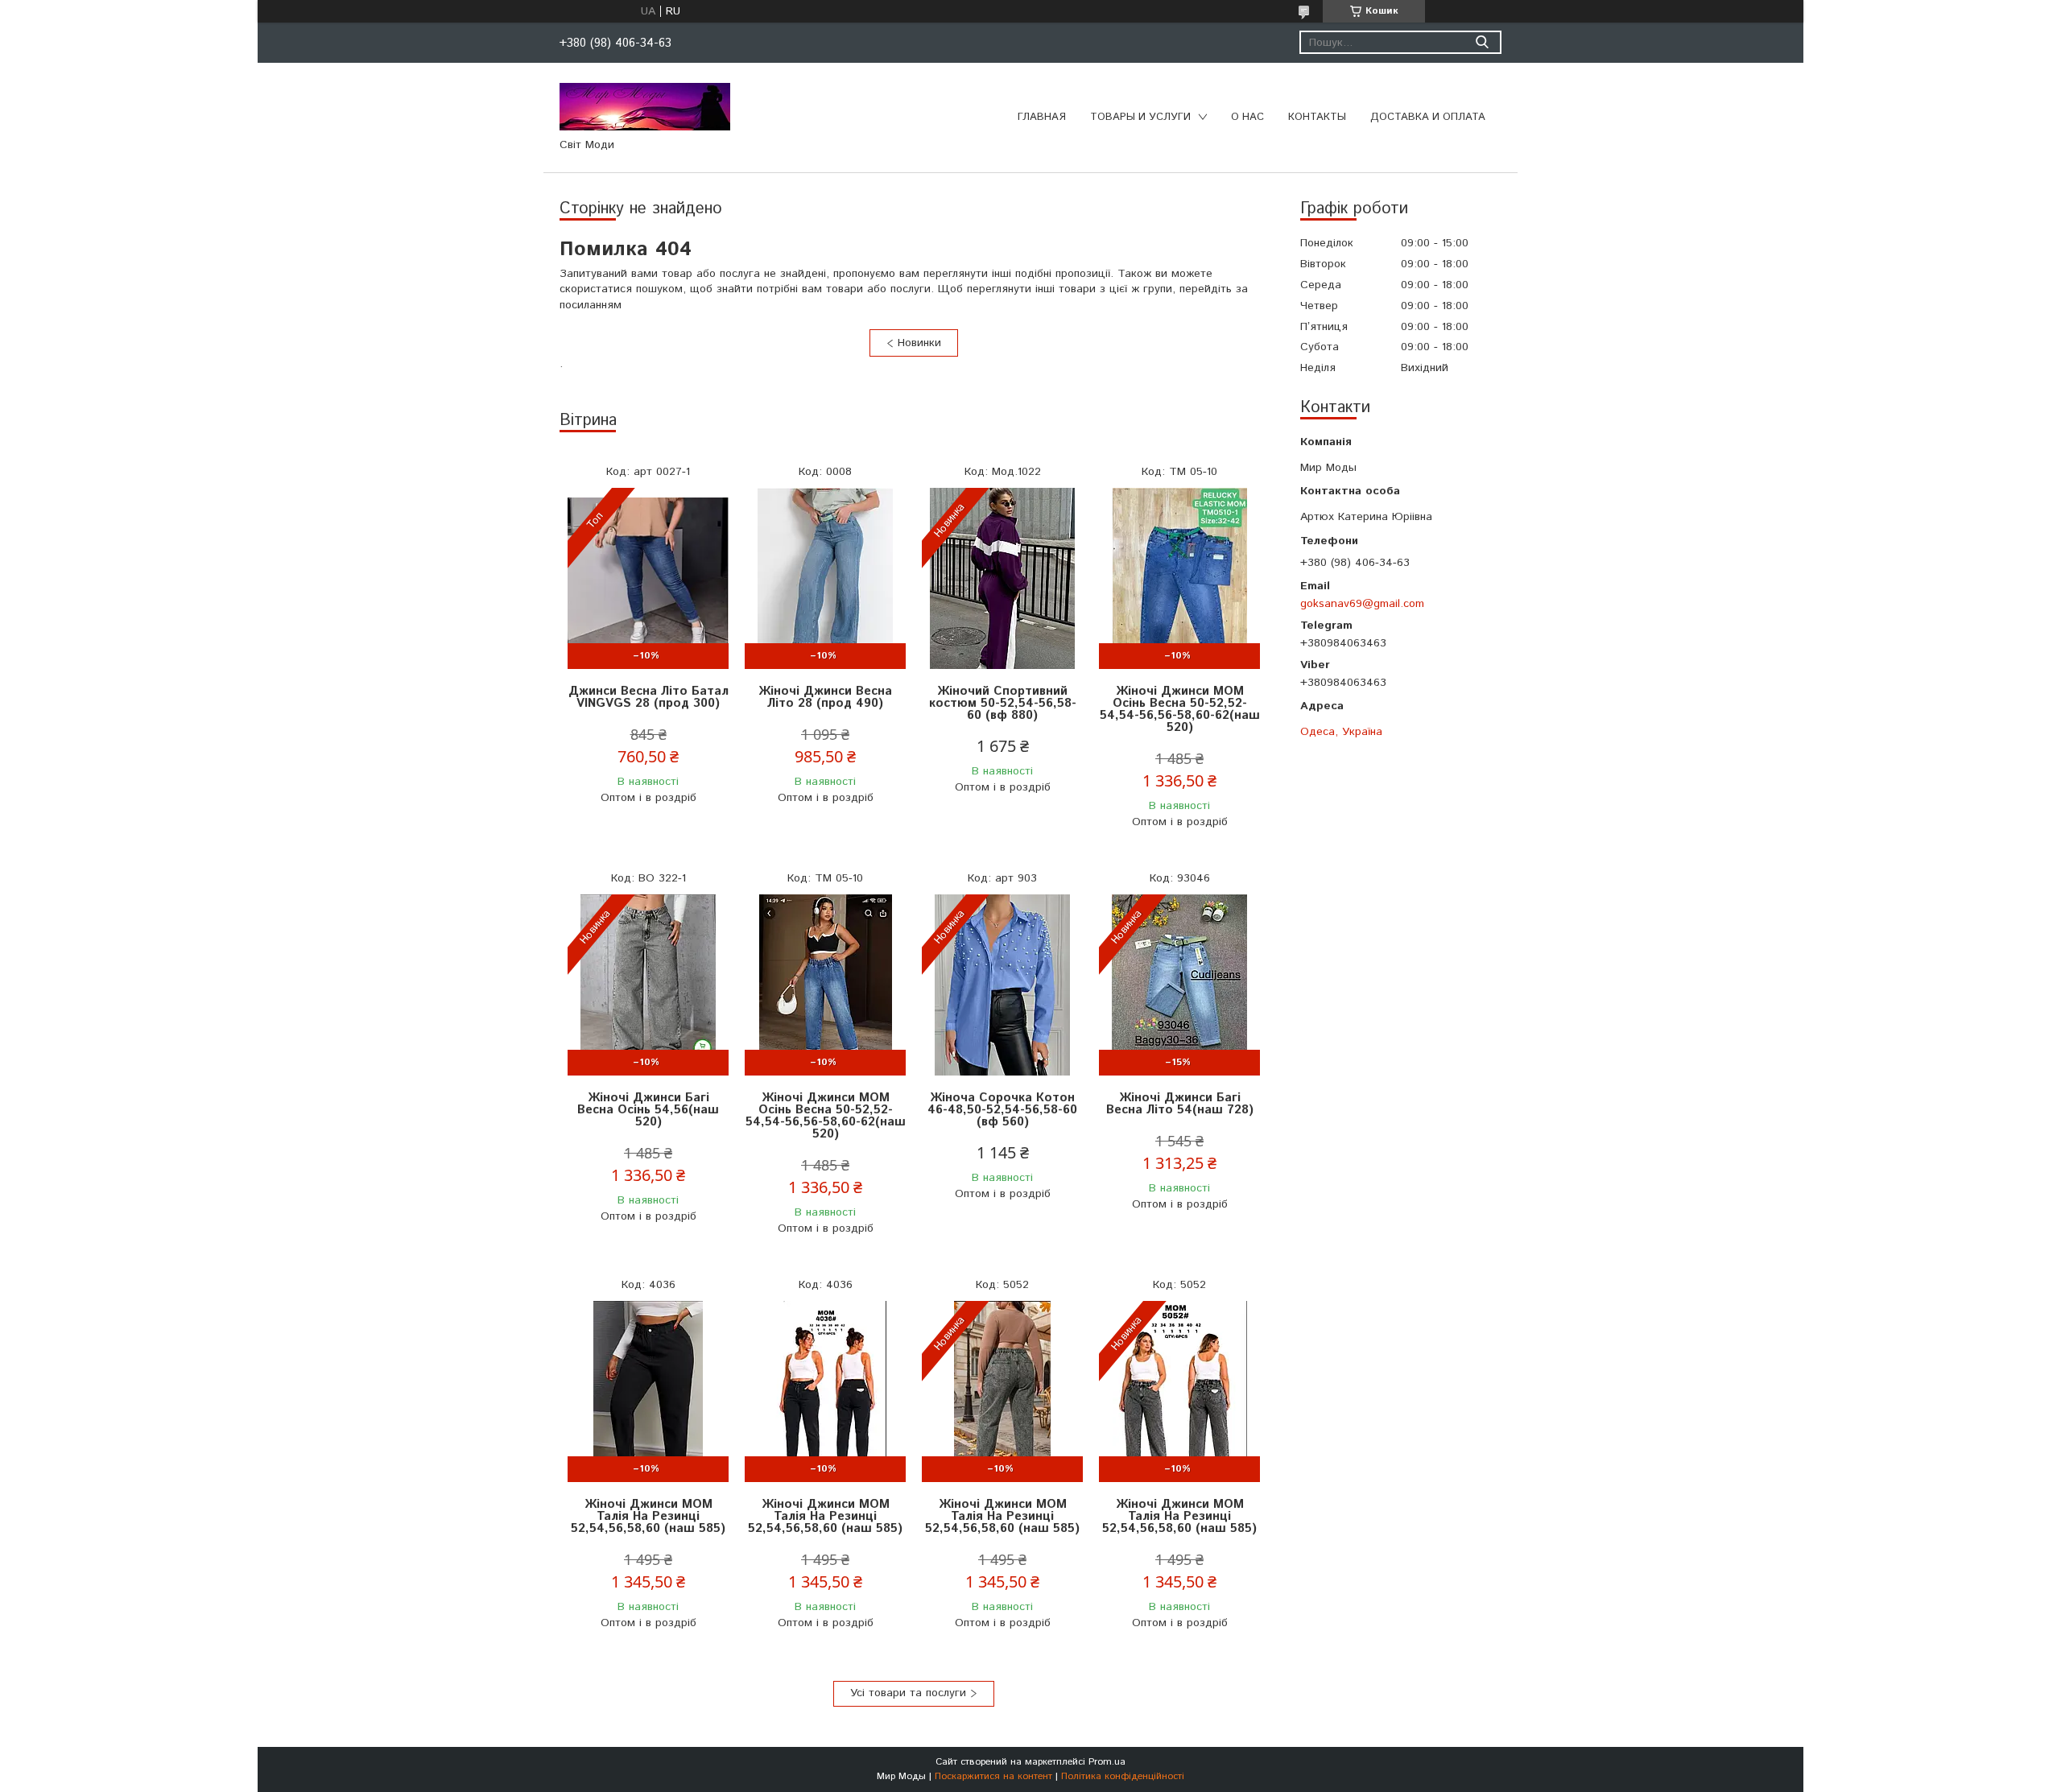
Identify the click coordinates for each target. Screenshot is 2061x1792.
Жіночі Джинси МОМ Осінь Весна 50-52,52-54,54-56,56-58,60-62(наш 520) (1180, 709)
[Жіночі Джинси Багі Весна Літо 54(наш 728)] (1179, 985)
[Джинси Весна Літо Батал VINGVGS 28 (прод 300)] (648, 578)
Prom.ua (1107, 1762)
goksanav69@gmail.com (1362, 603)
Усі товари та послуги (908, 1693)
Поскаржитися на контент (993, 1776)
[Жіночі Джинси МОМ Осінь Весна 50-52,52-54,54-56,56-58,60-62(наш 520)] (1179, 578)
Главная (1042, 117)
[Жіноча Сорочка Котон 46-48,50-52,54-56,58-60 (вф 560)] (1002, 985)
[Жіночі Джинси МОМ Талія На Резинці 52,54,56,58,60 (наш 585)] (648, 1391)
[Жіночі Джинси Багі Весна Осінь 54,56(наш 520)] (648, 985)
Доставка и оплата (1428, 117)
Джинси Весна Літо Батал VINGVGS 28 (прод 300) (648, 697)
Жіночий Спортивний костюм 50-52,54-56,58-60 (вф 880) (1003, 703)
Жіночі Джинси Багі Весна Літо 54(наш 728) (1180, 1104)
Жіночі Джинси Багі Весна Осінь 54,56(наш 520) (648, 1110)
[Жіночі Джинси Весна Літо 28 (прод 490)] (825, 578)
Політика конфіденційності (1123, 1776)
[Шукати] (1482, 42)
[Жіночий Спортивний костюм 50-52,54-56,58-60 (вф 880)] (1002, 578)
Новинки (919, 343)
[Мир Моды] (645, 106)
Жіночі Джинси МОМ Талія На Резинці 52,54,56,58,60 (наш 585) (648, 1516)
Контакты (1317, 117)
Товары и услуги (1140, 117)
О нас (1247, 117)
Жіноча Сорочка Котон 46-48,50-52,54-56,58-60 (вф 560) (1002, 1110)
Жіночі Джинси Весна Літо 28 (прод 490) (825, 697)
